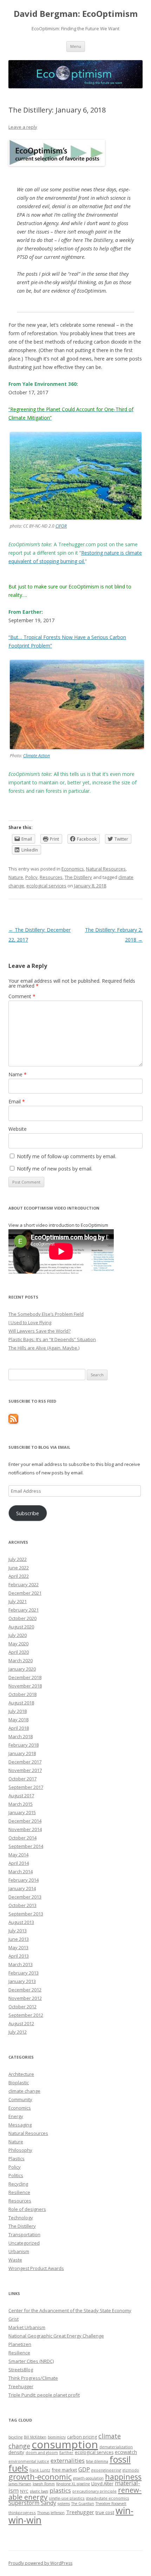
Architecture (21, 2074)
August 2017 (21, 1796)
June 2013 (19, 1939)
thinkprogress (22, 2513)
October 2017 (22, 1779)
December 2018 (25, 1677)
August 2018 (21, 1703)
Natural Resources (106, 869)
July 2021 (18, 1601)
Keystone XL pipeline (73, 2484)
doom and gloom (42, 2452)
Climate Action (37, 756)
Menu (76, 46)
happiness (123, 2477)
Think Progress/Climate (33, 2378)
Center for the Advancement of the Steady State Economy (70, 2310)
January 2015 (22, 1812)
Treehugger (21, 2386)
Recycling (18, 2184)
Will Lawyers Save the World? (40, 1331)
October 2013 (22, 1905)
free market (64, 2470)
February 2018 (24, 1745)
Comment (22, 996)
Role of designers (27, 2209)
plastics (60, 2490)
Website (18, 1129)
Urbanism (19, 2251)
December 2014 (25, 1821)
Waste (15, 2260)
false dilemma (97, 2461)
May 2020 (18, 1644)
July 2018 (18, 1711)
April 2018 (19, 1728)
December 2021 (25, 1593)
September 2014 (26, 1846)
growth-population (88, 2478)
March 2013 (21, 1964)
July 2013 (18, 1931)
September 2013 (26, 1914)
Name (18, 1074)
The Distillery (78, 877)
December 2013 (25, 1897)
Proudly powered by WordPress (40, 2563)
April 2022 (19, 1576)
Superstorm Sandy (32, 2503)
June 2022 (19, 1568)
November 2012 (25, 1998)
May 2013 (18, 1947)
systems (64, 2504)
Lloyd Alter (102, 2483)
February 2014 (24, 1880)
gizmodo (131, 2470)
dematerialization (116, 2447)
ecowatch (126, 2452)
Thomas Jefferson (51, 2513)
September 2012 (26, 2015)
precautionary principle (94, 2491)
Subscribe (28, 1513)
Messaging (20, 2125)
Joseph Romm (44, 2484)
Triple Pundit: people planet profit (44, 2395)
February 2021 (24, 1610)
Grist (14, 2319)
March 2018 (21, 1736)
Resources (51, 877)
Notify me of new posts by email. (55, 1169)
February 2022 (24, 1585)
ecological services (46, 886)
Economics (73, 869)
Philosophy (20, 2150)
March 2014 (21, 1872)
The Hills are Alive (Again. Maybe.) (44, 1348)
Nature (16, 877)
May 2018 (18, 1720)
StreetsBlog (21, 2370)
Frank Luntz (40, 2470)
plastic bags (39, 2491)
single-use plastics (67, 2498)
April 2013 (19, 1956)
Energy (16, 2116)
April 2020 (19, 1652)
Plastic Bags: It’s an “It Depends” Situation (52, 1339)
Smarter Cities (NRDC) (31, 2361)
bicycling (15, 2437)
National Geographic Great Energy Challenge (56, 2336)
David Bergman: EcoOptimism (76, 14)
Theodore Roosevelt (111, 2504)
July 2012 (18, 2032)
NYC (24, 2491)
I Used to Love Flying (30, 1322)
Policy (31, 877)
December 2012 (25, 1990)
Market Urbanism (27, 2327)
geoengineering (106, 2470)
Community (20, 2099)
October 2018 (22, 1694)
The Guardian (83, 2504)
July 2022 (18, 1559)
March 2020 (21, 1660)
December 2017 (25, 1762)
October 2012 (22, 2007)
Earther (66, 2452)
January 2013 (22, 1981)
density (16, 2452)
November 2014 (25, 1829)
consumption (65, 2444)
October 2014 (22, 1838)
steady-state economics (107, 2498)
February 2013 (24, 1973)
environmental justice (29, 2461)
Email (17, 1101)
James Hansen (20, 2484)
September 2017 (26, 1787)
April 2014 (19, 1863)
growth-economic (40, 2476)
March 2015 (21, 1804)
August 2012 (21, 2023)
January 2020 (22, 1669)
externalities (68, 2460)
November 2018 (25, 1686)
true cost (105, 2512)
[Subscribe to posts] (13, 1422)
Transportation (24, 2234)
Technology (21, 2218)
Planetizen (20, 2344)
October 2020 (22, 1618)
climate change (24, 2091)
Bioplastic (19, 2083)
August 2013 (21, 1922)
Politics (16, 2175)
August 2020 (21, 1627)
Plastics (17, 2159)
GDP (84, 2469)
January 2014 (22, 1888)
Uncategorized (24, 2243)
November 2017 (25, 1770)
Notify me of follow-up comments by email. (67, 1156)
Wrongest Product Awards (36, 2268)
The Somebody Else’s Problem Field (46, 1314)
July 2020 (18, 1635)
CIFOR (61, 526)
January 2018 (22, 1753)
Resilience (19, 2192)
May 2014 (18, 1855)
